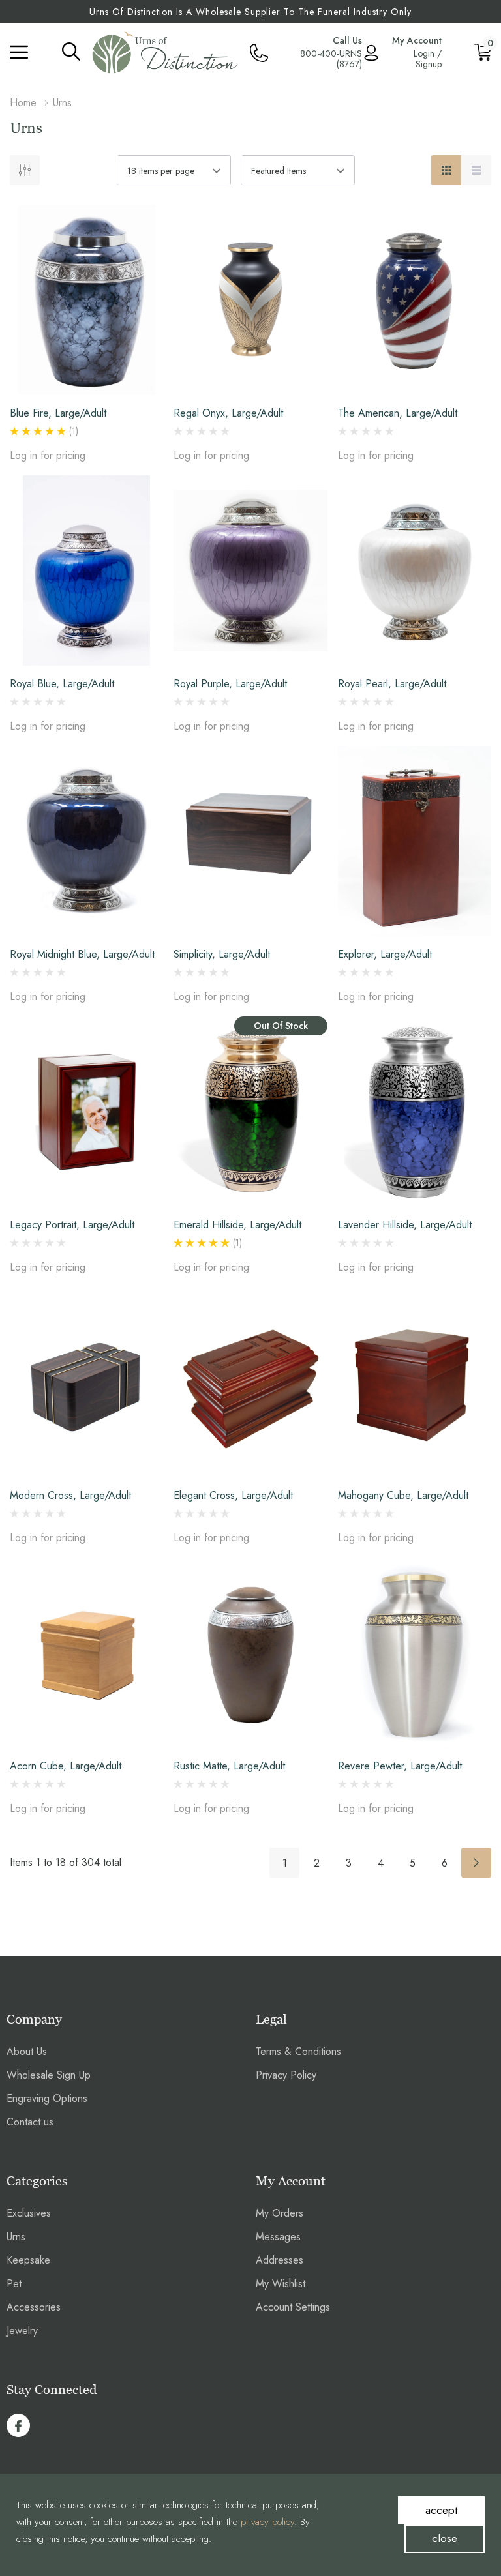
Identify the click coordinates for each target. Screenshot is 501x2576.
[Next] (476, 1863)
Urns (16, 2237)
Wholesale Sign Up (49, 2075)
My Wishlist (281, 2284)
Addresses (280, 2260)
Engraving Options (47, 2098)
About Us (27, 2051)
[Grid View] (446, 170)
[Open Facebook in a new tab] (18, 2426)
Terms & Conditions (298, 2051)
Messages (278, 2237)
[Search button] (71, 51)
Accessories (34, 2307)
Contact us (30, 2122)
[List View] (476, 170)
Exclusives (29, 2213)
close (445, 2538)
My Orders (280, 2213)
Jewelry (22, 2331)
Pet (14, 2284)
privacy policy (267, 2522)
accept (441, 2510)
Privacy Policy (286, 2075)
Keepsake (28, 2260)
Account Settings (293, 2307)
